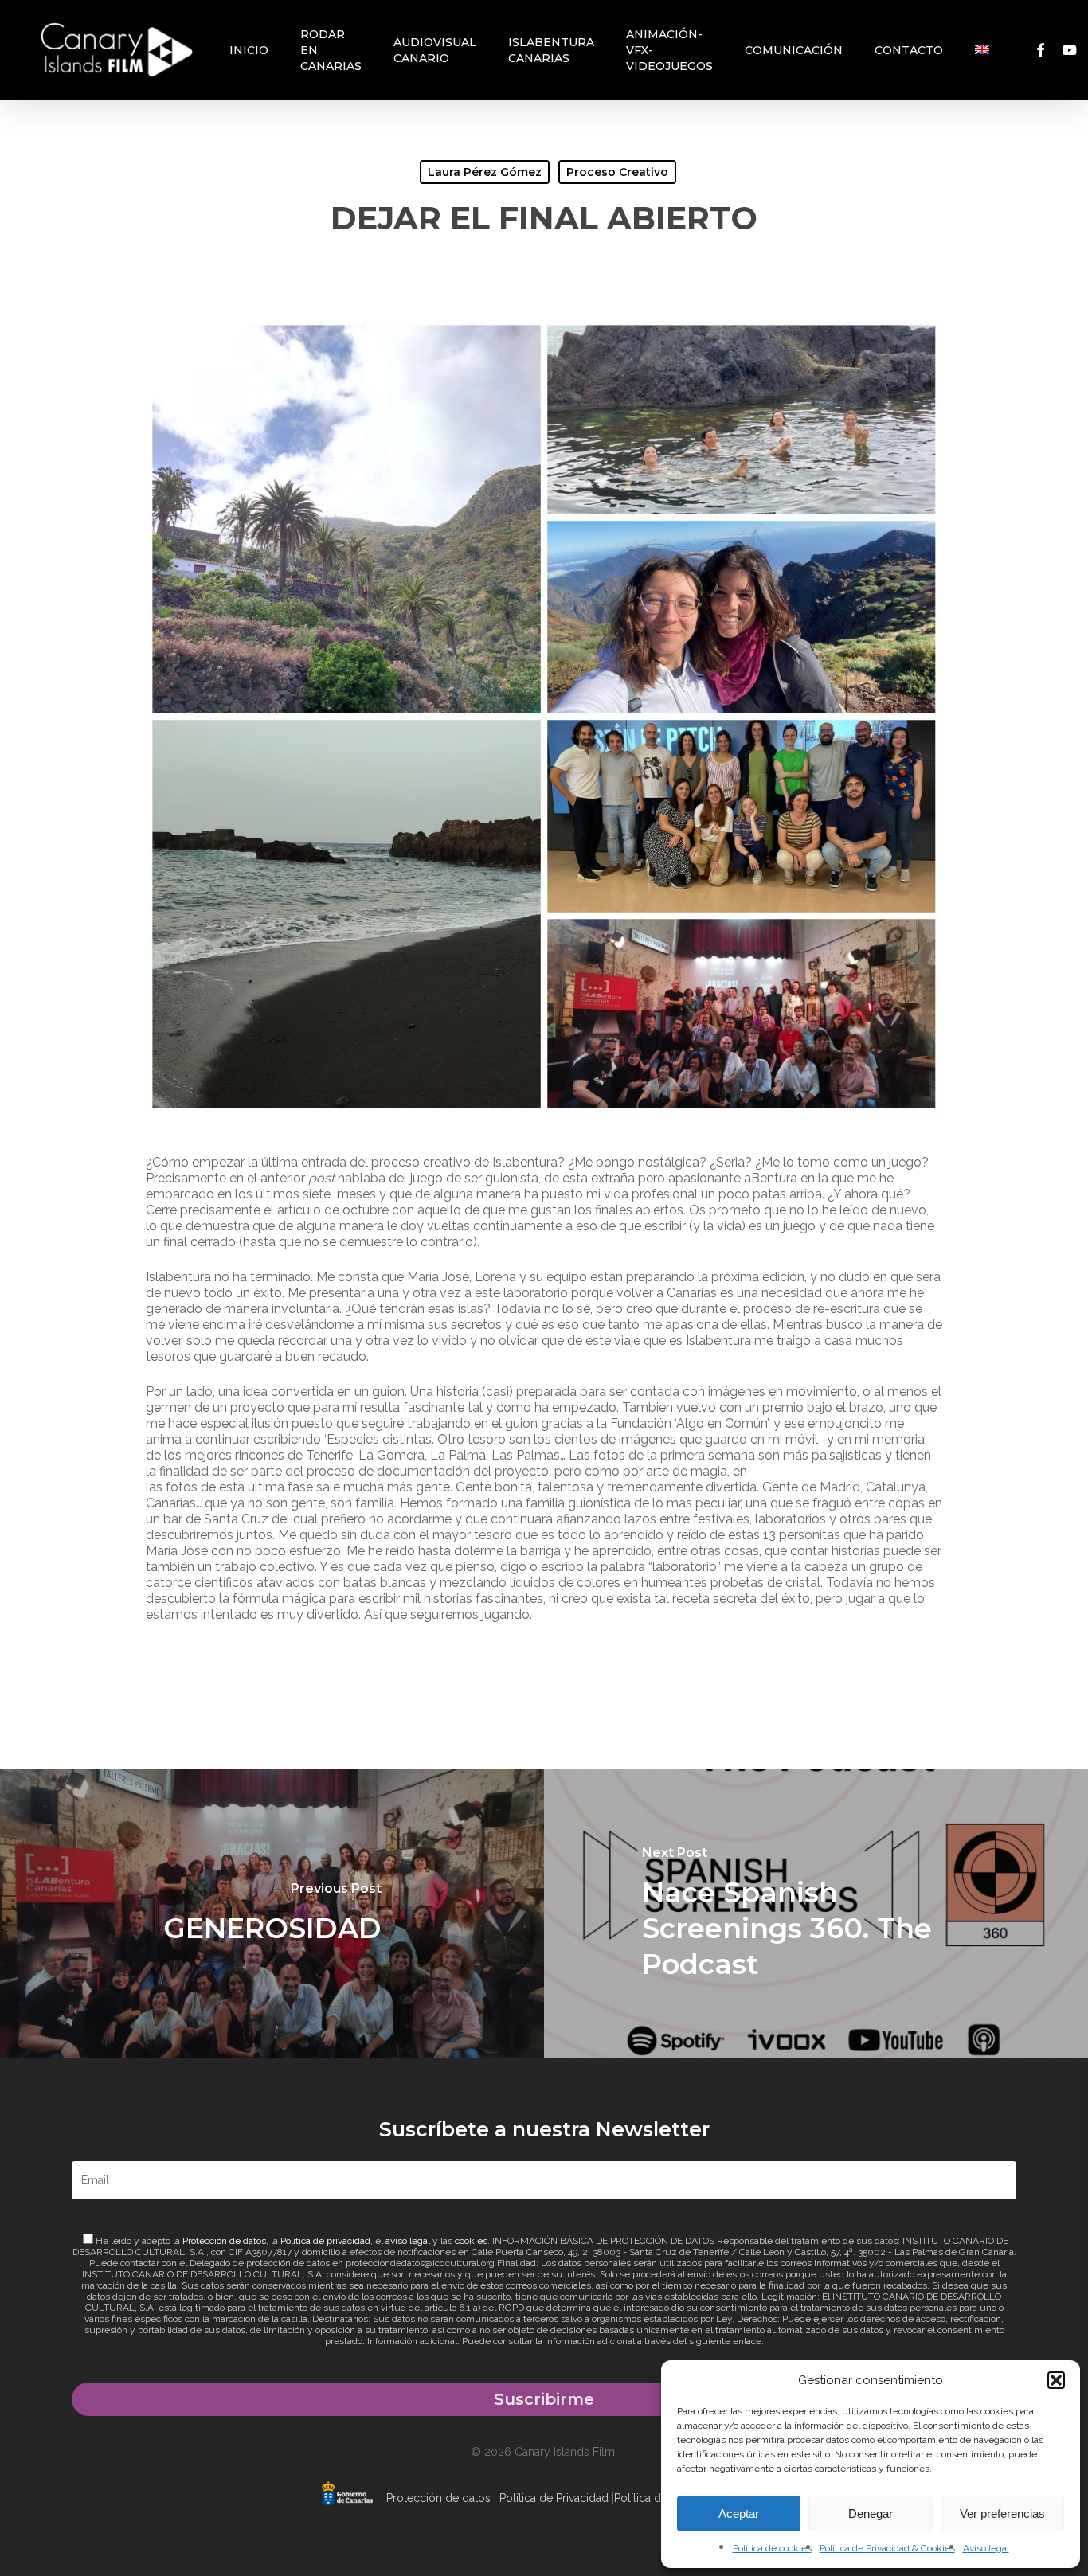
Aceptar (739, 2513)
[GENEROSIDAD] (272, 1913)
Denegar (871, 2513)
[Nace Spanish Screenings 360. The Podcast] (816, 1913)
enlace (747, 2341)
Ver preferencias (1002, 2513)
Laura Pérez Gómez (485, 172)
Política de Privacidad (554, 2498)
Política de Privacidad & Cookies (887, 2548)
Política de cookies (772, 2548)
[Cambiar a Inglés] (982, 50)
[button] (1056, 2380)
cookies (471, 2241)
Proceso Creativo (617, 172)
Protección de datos (224, 2241)
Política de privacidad (325, 2241)
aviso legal (408, 2241)
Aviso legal (986, 2548)
